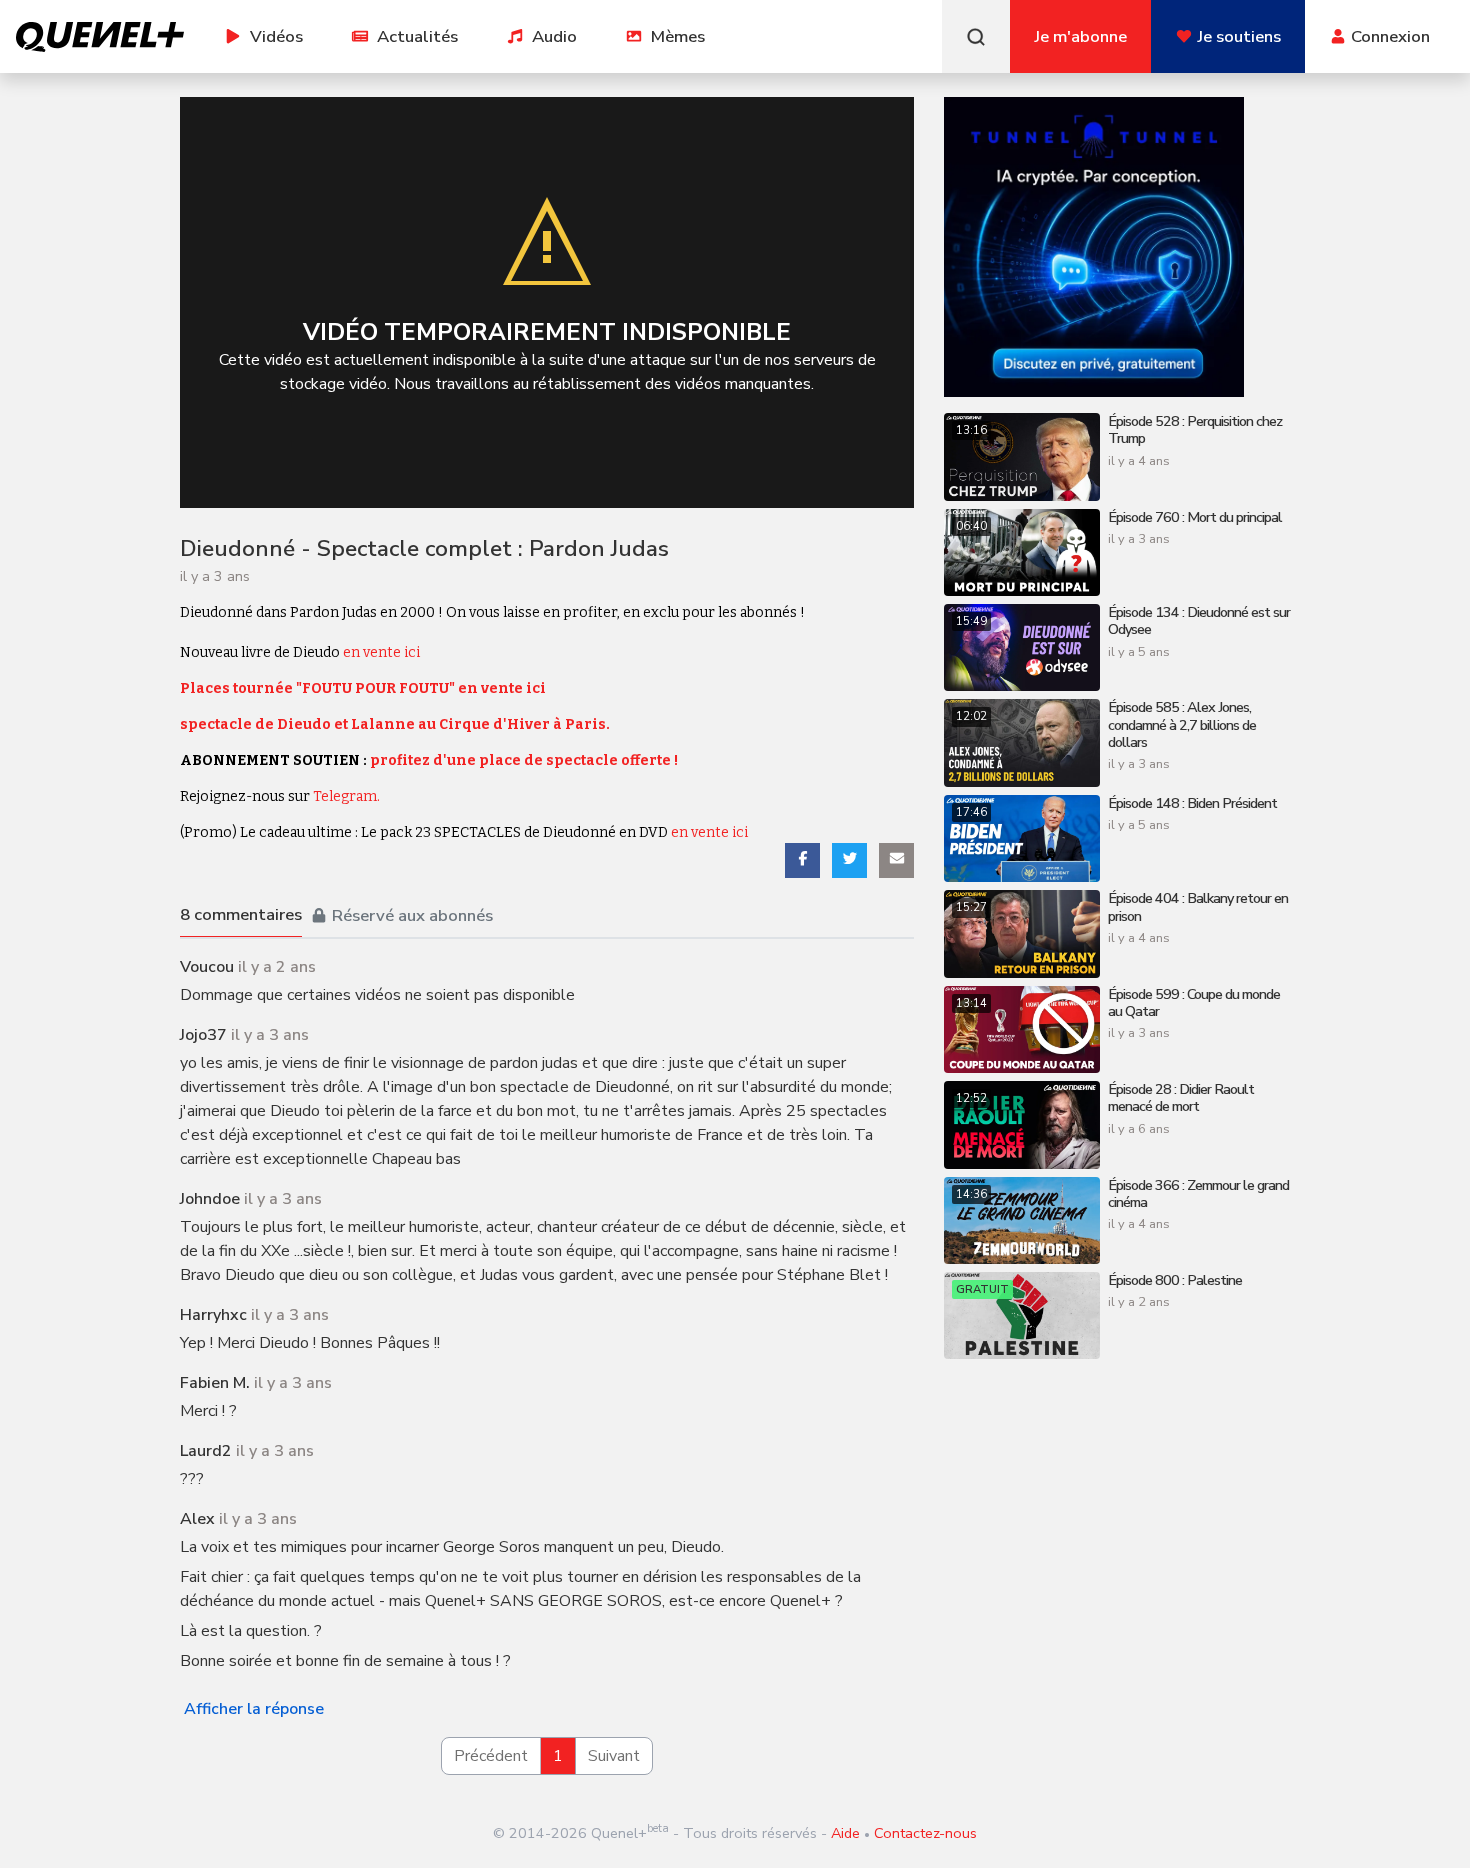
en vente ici (381, 652)
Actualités (417, 36)
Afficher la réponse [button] (254, 1709)
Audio (554, 36)
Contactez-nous (925, 1833)
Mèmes (678, 36)
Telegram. (346, 796)
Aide (845, 1833)
